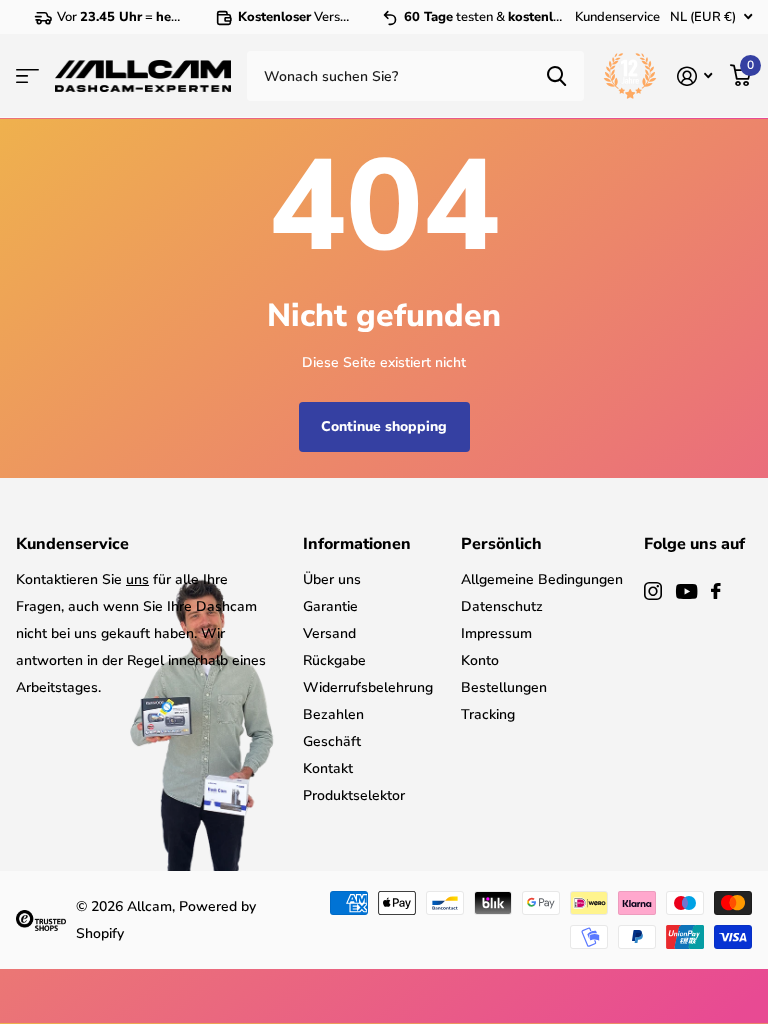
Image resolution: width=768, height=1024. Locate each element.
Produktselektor (354, 795)
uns (137, 579)
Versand (329, 633)
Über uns (332, 579)
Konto (480, 660)
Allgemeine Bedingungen (542, 579)
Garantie (330, 606)
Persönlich (501, 544)
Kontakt (328, 768)
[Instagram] (653, 591)
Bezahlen (333, 714)
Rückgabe (334, 660)
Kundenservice (617, 17)
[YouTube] (686, 591)
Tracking (488, 714)
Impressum (496, 633)
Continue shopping (384, 426)
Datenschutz (502, 606)
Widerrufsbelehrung (368, 687)
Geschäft (332, 741)
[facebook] (716, 591)
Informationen (357, 544)
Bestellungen (504, 687)
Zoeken (556, 76)
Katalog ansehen (27, 76)
